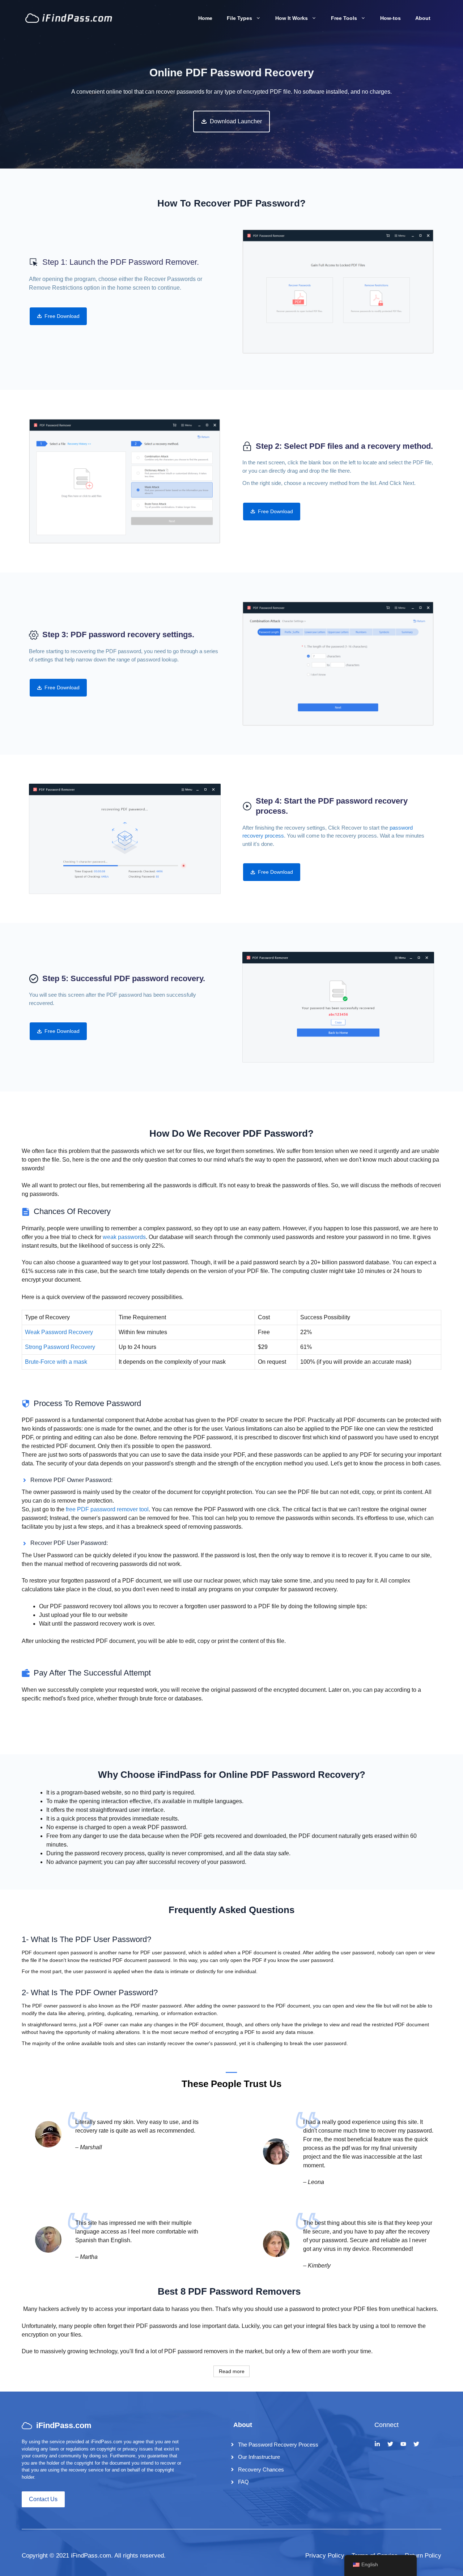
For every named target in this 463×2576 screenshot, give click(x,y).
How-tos (390, 18)
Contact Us (43, 2499)
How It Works (292, 18)
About (423, 18)
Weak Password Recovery (59, 1332)
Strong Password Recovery (60, 1347)
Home (205, 18)
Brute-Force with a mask (56, 1362)
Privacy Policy (325, 2556)
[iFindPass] (69, 18)
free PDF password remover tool (107, 1509)
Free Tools (344, 18)
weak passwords (124, 1237)
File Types (239, 18)
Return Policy (423, 2556)
